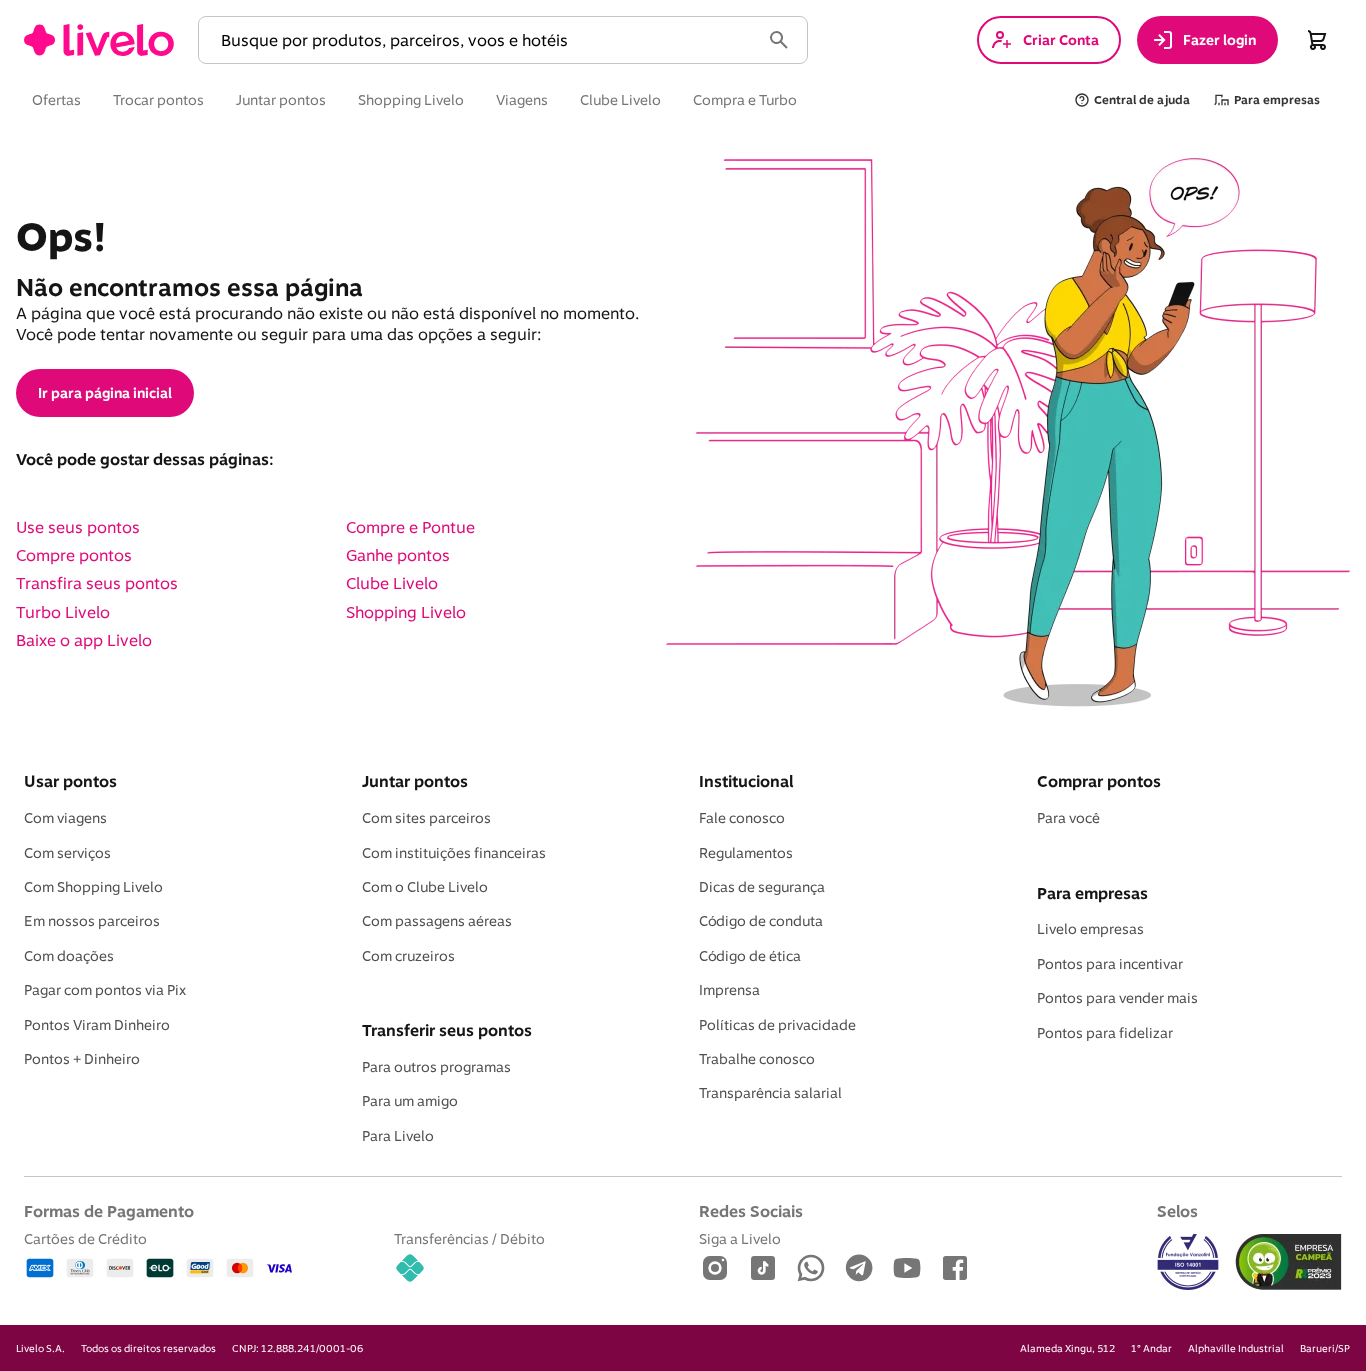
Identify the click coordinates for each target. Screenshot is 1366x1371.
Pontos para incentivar (1110, 964)
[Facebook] (955, 1269)
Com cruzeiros (408, 956)
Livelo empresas (1090, 929)
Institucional (746, 781)
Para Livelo (398, 1136)
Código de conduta (761, 921)
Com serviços (67, 853)
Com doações (69, 956)
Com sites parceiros (426, 818)
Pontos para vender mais (1117, 998)
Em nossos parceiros (92, 921)
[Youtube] (907, 1269)
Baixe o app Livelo (84, 640)
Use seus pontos (78, 527)
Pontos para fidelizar (1105, 1033)
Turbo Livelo (63, 612)
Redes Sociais (751, 1211)
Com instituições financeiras (454, 853)
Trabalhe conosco (757, 1059)
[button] (483, 40)
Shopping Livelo (406, 612)
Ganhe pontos (398, 555)
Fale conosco (742, 818)
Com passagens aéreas (437, 921)
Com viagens (65, 818)
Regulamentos (746, 853)
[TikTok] (763, 1269)
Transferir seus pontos (447, 1030)
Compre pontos (74, 555)
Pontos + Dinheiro (82, 1059)
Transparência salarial (770, 1093)
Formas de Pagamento (109, 1211)
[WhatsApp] (811, 1269)
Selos (1177, 1211)
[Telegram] (859, 1269)
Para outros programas (436, 1067)
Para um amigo (410, 1101)
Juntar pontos (415, 781)
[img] (1288, 1262)
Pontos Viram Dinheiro (97, 1025)
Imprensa (729, 990)
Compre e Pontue (410, 527)
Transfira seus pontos (97, 583)
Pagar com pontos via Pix (105, 990)
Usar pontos (70, 781)
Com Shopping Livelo (93, 887)
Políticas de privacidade (777, 1025)
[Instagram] (715, 1269)
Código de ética (750, 956)
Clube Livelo (392, 583)
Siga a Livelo (740, 1238)
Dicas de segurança (762, 887)
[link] (99, 40)
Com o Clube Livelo (425, 887)
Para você (1068, 818)
